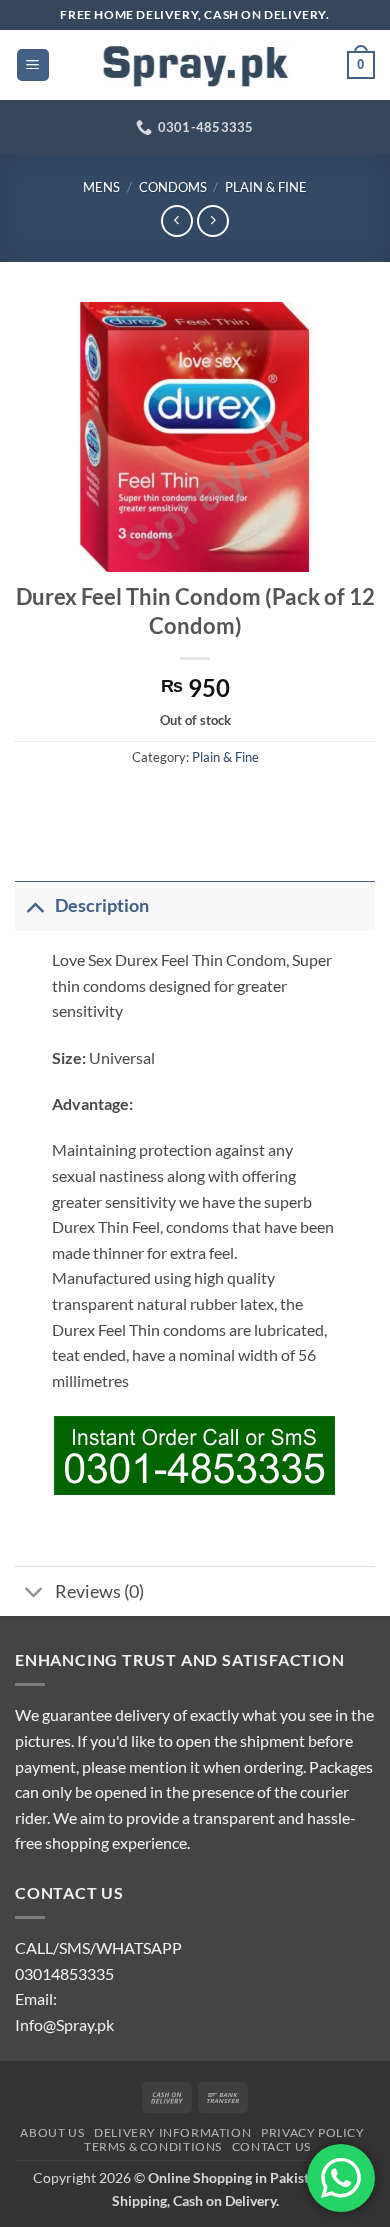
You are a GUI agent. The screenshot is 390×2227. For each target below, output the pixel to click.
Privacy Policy (313, 2132)
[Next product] (176, 220)
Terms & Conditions (153, 2146)
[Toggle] (34, 905)
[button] (33, 65)
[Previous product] (212, 220)
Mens (101, 187)
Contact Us (271, 2146)
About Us (52, 2132)
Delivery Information (172, 2132)
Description (102, 905)
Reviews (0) (99, 1591)
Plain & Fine (266, 187)
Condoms (173, 187)
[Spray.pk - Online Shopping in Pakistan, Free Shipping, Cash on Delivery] (195, 65)
